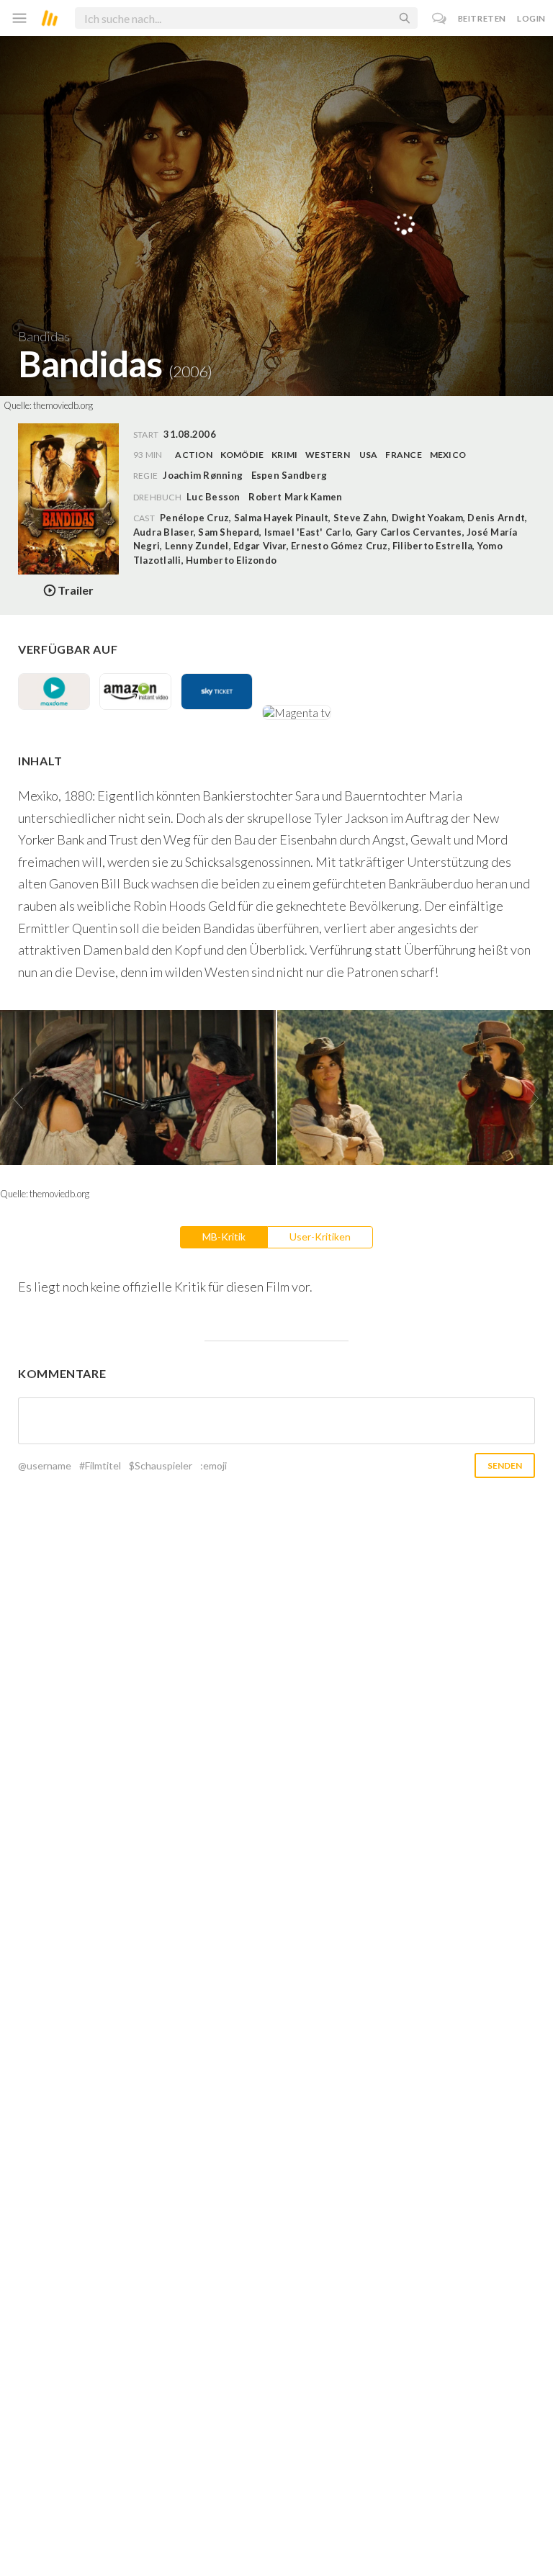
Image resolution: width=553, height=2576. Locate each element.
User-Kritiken (320, 1237)
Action (193, 455)
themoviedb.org (63, 405)
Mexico (448, 455)
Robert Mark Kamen (295, 497)
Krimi (284, 455)
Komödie (242, 455)
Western (328, 455)
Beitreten (482, 18)
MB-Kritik (224, 1237)
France (403, 455)
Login (531, 18)
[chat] (440, 18)
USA (369, 455)
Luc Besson (213, 497)
